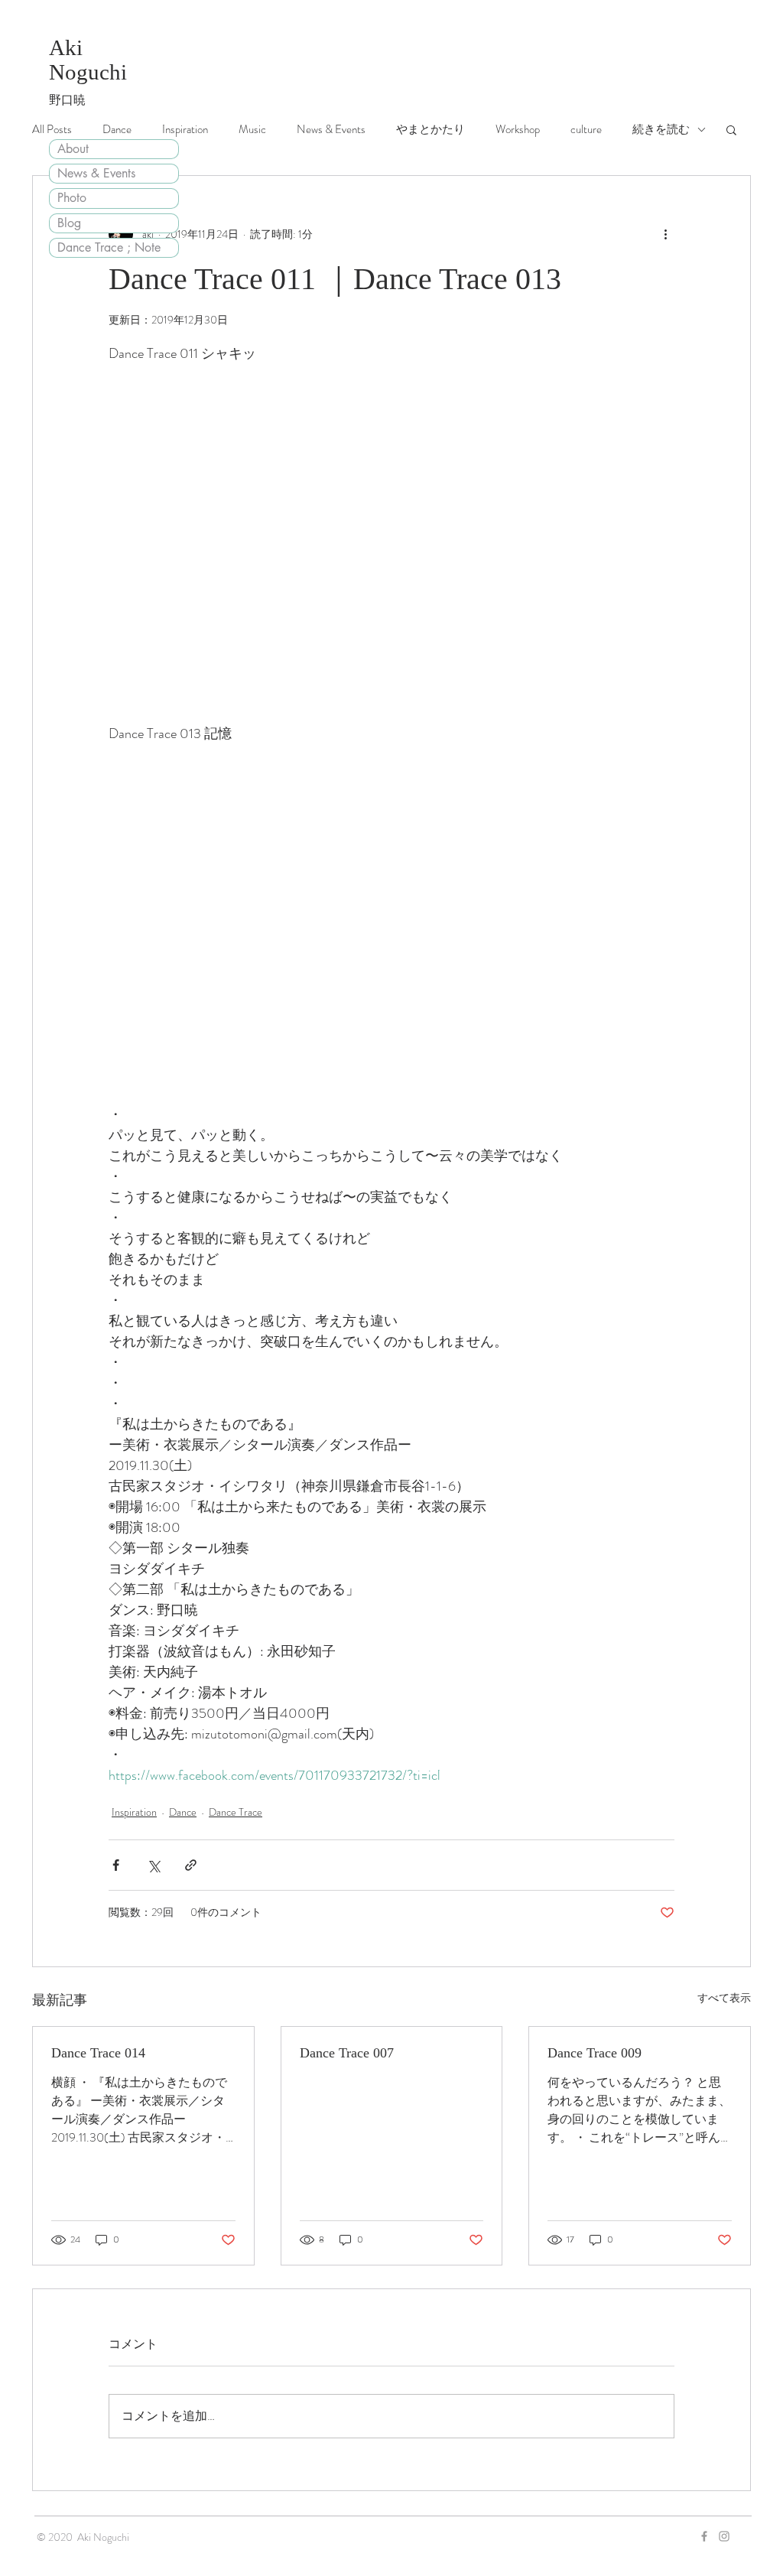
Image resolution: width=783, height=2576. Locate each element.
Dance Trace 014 (98, 2053)
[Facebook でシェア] (116, 1865)
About (73, 149)
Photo (72, 198)
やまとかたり (430, 129)
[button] (731, 129)
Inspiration (185, 129)
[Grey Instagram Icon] (724, 2536)
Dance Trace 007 (347, 2053)
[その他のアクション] (665, 234)
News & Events (96, 173)
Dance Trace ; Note (109, 247)
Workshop (518, 129)
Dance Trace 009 (595, 2053)
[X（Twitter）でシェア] (153, 1865)
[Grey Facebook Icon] (704, 2536)
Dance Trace (236, 1812)
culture (586, 129)
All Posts (52, 129)
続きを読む (661, 129)
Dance (117, 129)
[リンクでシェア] (191, 1865)
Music (252, 129)
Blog (69, 223)
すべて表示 (724, 1998)
